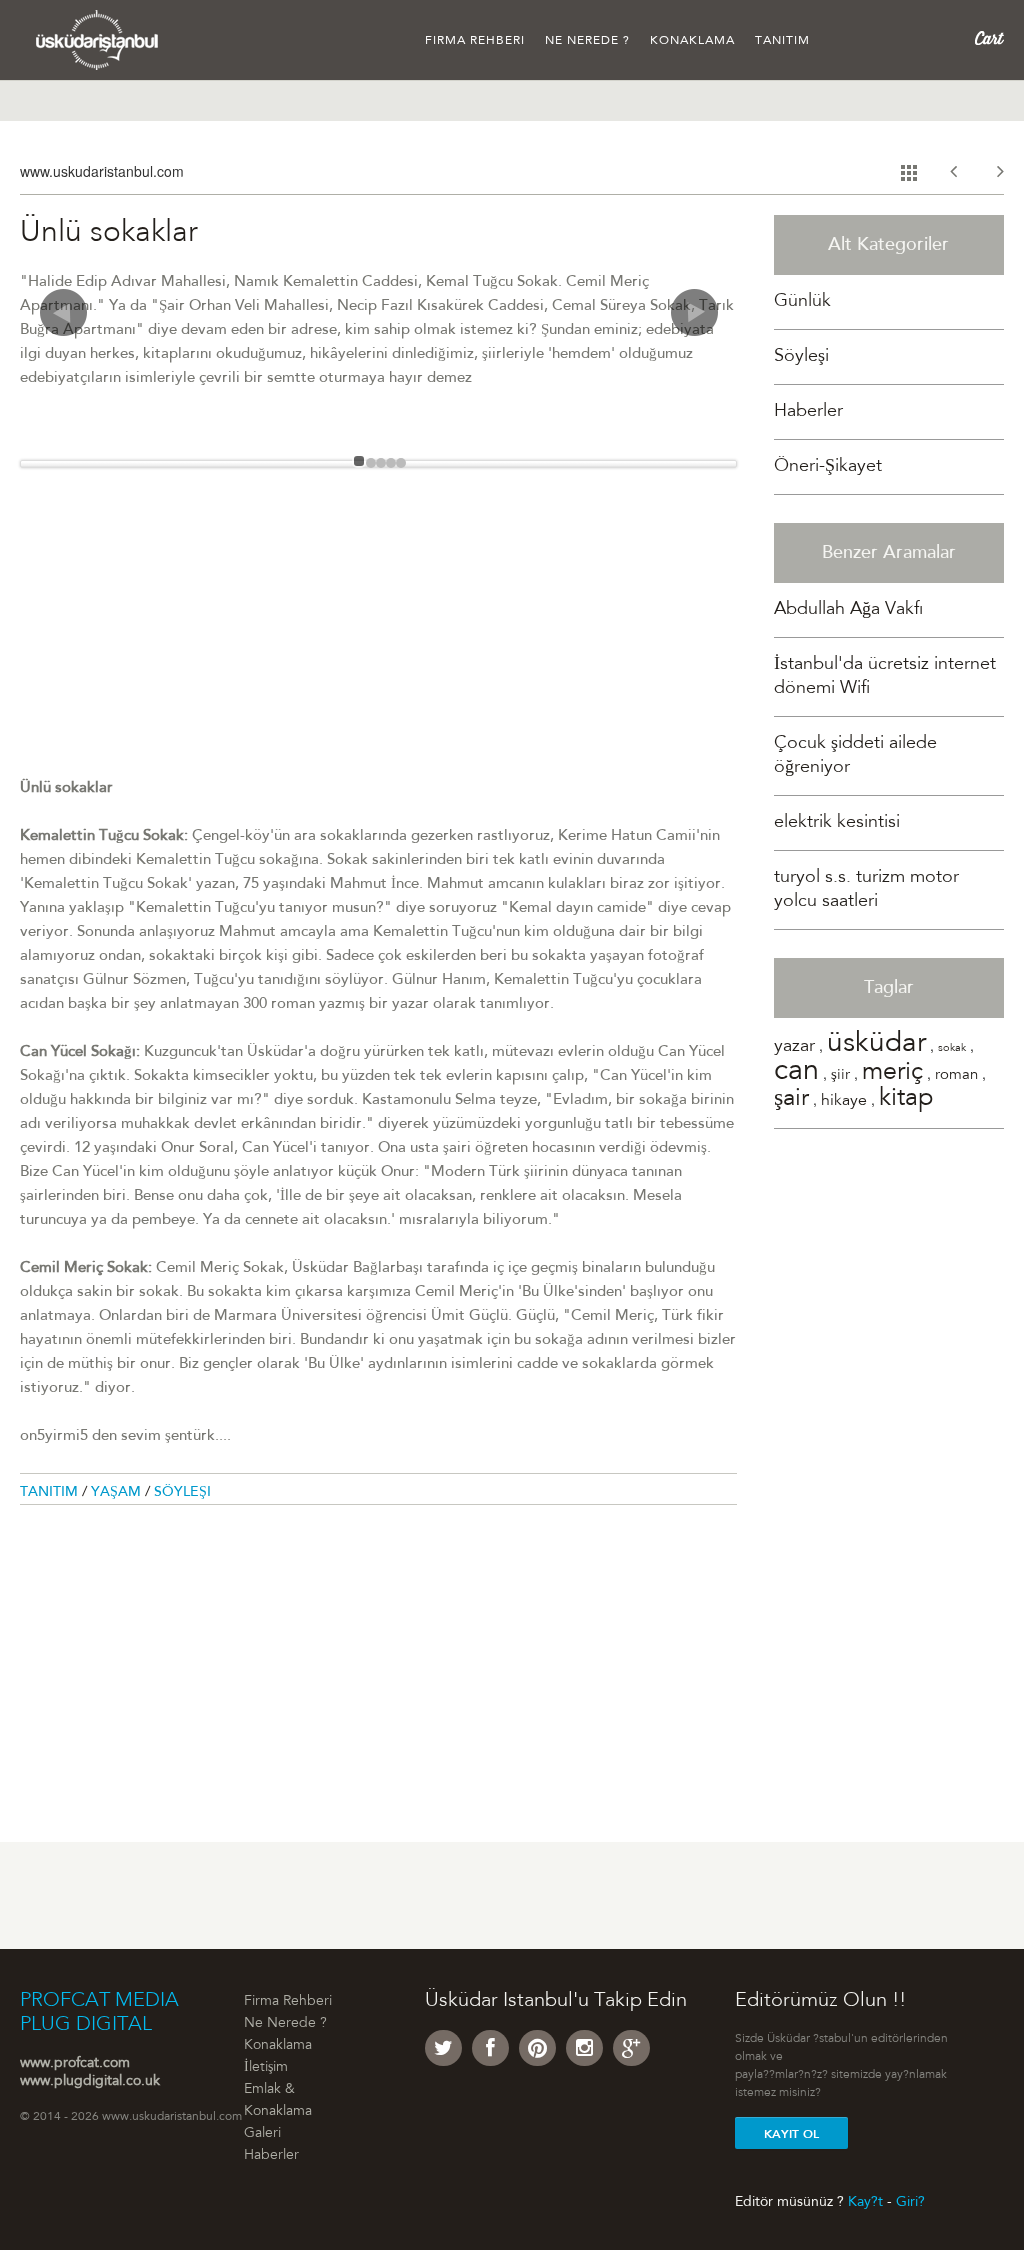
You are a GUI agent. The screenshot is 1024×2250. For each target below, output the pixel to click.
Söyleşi (182, 1493)
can (796, 1072)
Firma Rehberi (475, 41)
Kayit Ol (791, 2134)
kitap (906, 1099)
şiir (840, 1075)
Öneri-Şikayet (828, 467)
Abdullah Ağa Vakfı (848, 610)
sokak (952, 1048)
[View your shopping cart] (989, 39)
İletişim (266, 2068)
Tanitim (51, 1493)
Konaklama (692, 41)
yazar (794, 1047)
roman (956, 1075)
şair (791, 1100)
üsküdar (876, 1045)
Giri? (910, 2202)
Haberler (808, 412)
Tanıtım (782, 41)
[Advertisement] (378, 637)
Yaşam (118, 1493)
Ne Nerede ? (587, 41)
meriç (892, 1073)
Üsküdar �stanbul (97, 40)
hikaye (844, 1101)
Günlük (802, 302)
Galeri (262, 2134)
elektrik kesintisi (837, 823)
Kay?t (865, 2202)
